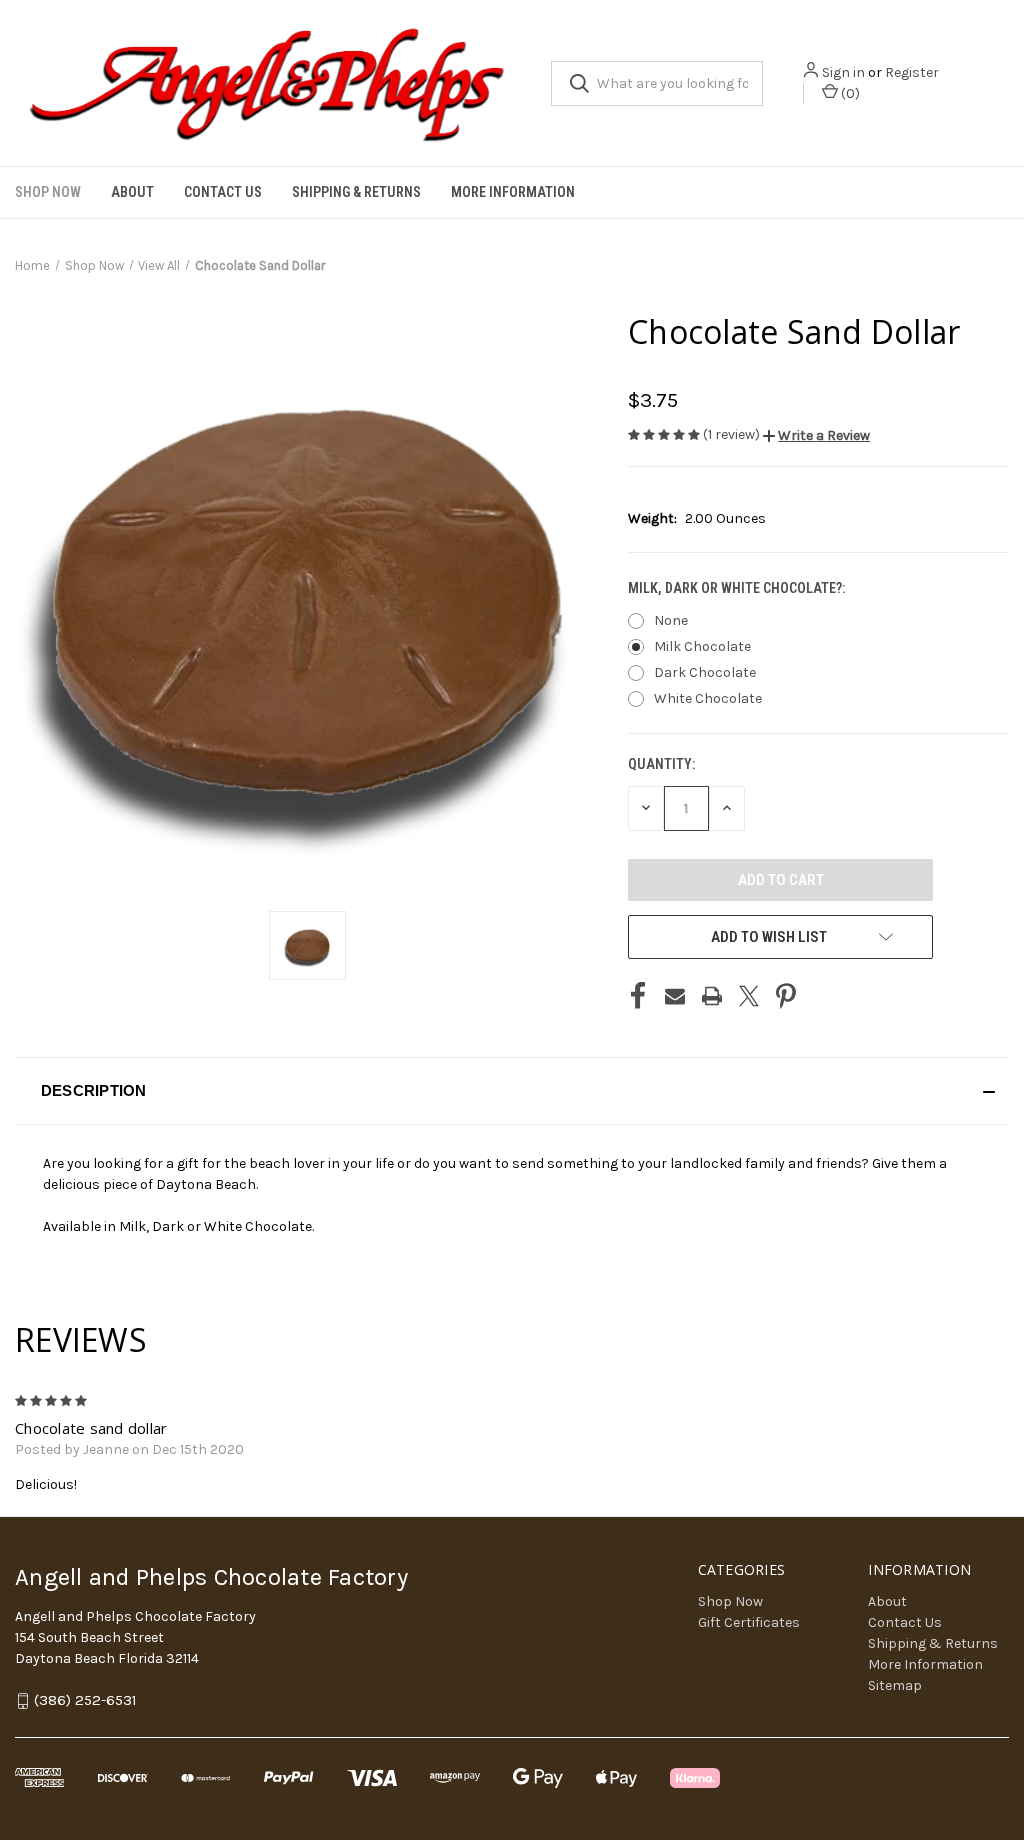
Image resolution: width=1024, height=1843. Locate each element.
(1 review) (733, 434)
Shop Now (48, 192)
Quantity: (661, 764)
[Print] (712, 996)
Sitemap (895, 1685)
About (132, 192)
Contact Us (223, 192)
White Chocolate (708, 698)
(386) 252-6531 (85, 1701)
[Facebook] (638, 996)
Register (912, 72)
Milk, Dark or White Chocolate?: (738, 588)
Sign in (843, 72)
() (849, 93)
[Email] (675, 996)
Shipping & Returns (356, 192)
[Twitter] (749, 996)
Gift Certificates (749, 1622)
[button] (816, 435)
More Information (513, 192)
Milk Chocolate (702, 646)
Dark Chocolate (705, 672)
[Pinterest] (786, 996)
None (671, 620)
